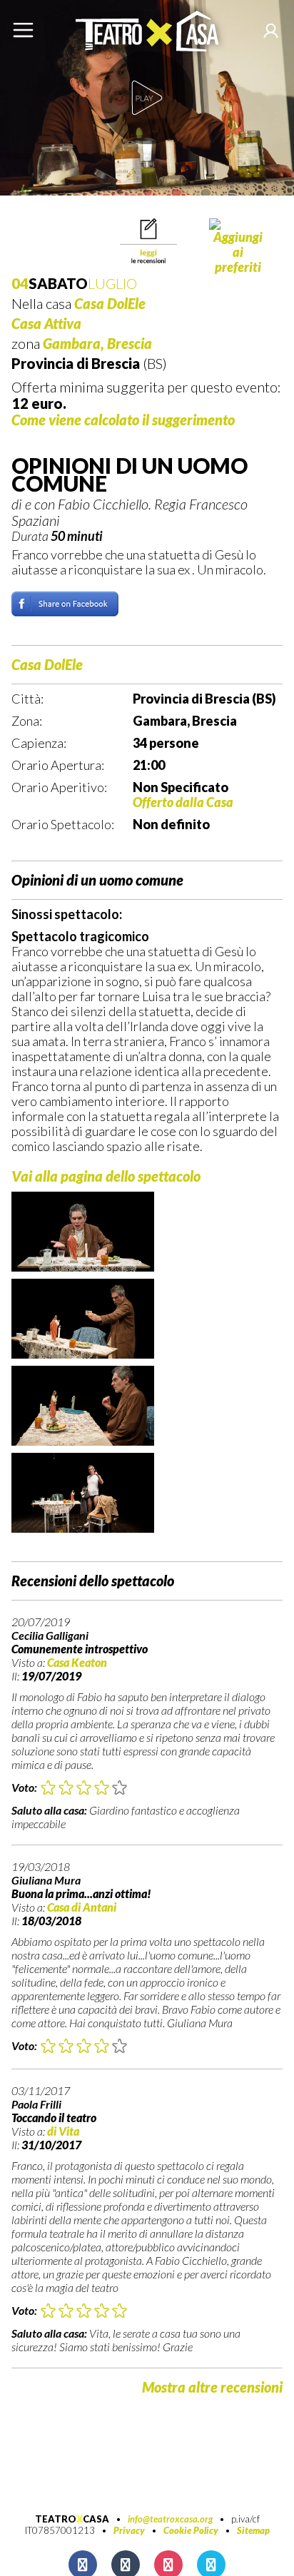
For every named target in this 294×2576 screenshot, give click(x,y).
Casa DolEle (110, 303)
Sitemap (253, 2530)
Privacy (129, 2530)
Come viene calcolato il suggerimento (123, 420)
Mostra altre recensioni (212, 2387)
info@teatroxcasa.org (170, 2519)
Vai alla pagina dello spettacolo (106, 1176)
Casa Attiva (46, 323)
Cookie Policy (191, 2530)
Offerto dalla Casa (183, 802)
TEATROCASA (72, 2519)
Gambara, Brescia (97, 343)
